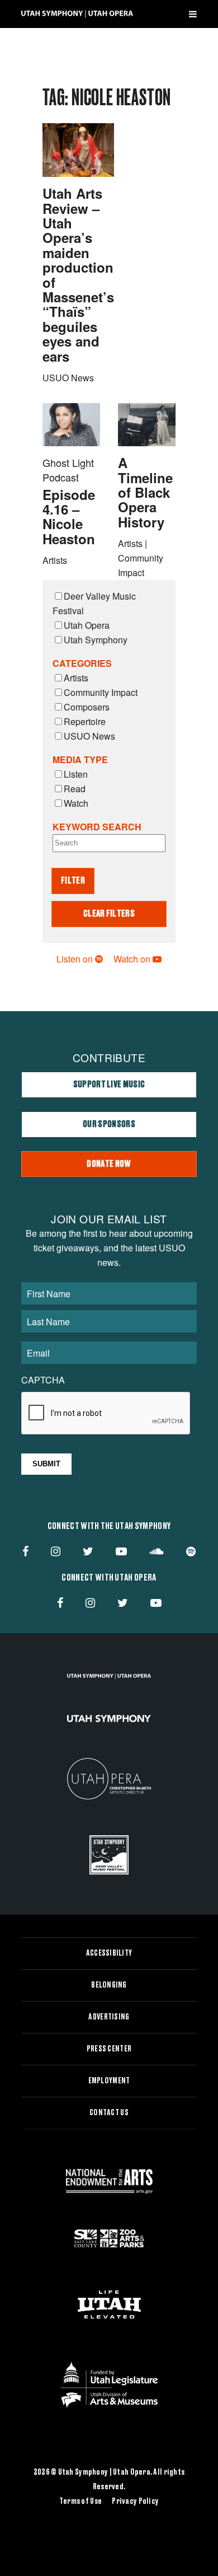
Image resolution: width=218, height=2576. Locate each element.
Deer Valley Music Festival (94, 603)
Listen (76, 774)
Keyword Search (97, 827)
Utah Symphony (96, 640)
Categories (82, 663)
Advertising (109, 2017)
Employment (109, 2081)
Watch (76, 803)
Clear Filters (109, 914)
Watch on (133, 959)
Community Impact (101, 692)
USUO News (89, 736)
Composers (87, 707)
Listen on (76, 959)
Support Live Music (109, 1084)
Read (75, 789)
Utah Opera (87, 625)
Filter (73, 881)
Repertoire (85, 721)
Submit (46, 1464)
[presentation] (106, 1414)
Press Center (109, 2049)
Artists (76, 678)
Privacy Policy (135, 2502)
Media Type (80, 759)
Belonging (109, 1985)
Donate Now (109, 1164)
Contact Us (109, 2113)
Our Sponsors (109, 1124)
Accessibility (109, 1953)
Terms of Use (80, 2502)
